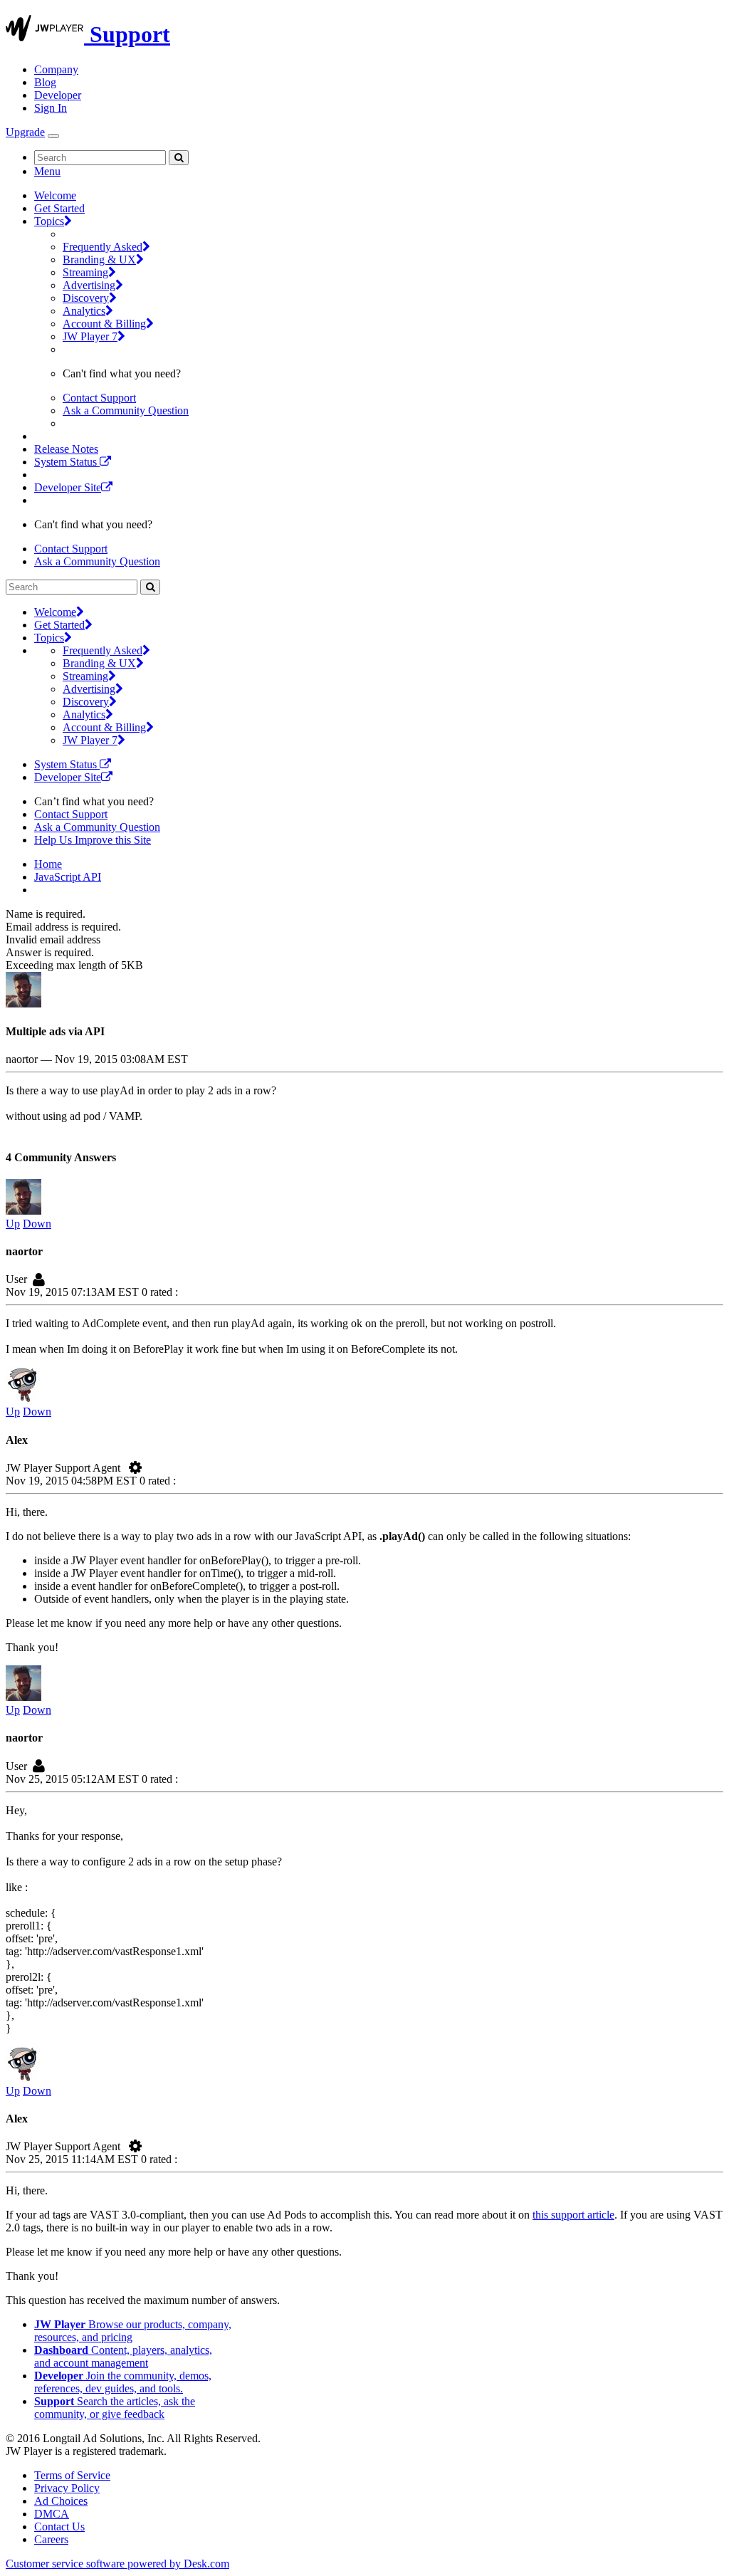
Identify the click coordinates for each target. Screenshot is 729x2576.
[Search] (179, 158)
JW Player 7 (90, 336)
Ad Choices (61, 2501)
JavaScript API (68, 877)
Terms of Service (72, 2475)
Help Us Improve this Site (93, 840)
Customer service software (117, 2564)
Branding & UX (99, 260)
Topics (49, 221)
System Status (67, 462)
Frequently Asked (103, 247)
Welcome (55, 195)
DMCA (52, 2514)
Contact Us (59, 2527)
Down (37, 1224)
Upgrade (25, 132)
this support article (573, 2215)
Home (48, 864)
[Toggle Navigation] (53, 136)
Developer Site (68, 487)
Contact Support (99, 398)
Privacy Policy (67, 2488)
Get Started (59, 208)
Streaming (85, 272)
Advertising (89, 285)
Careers (51, 2539)
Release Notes (66, 449)
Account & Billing (104, 324)
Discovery (86, 298)
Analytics (84, 311)
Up (13, 1224)
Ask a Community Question (126, 410)
